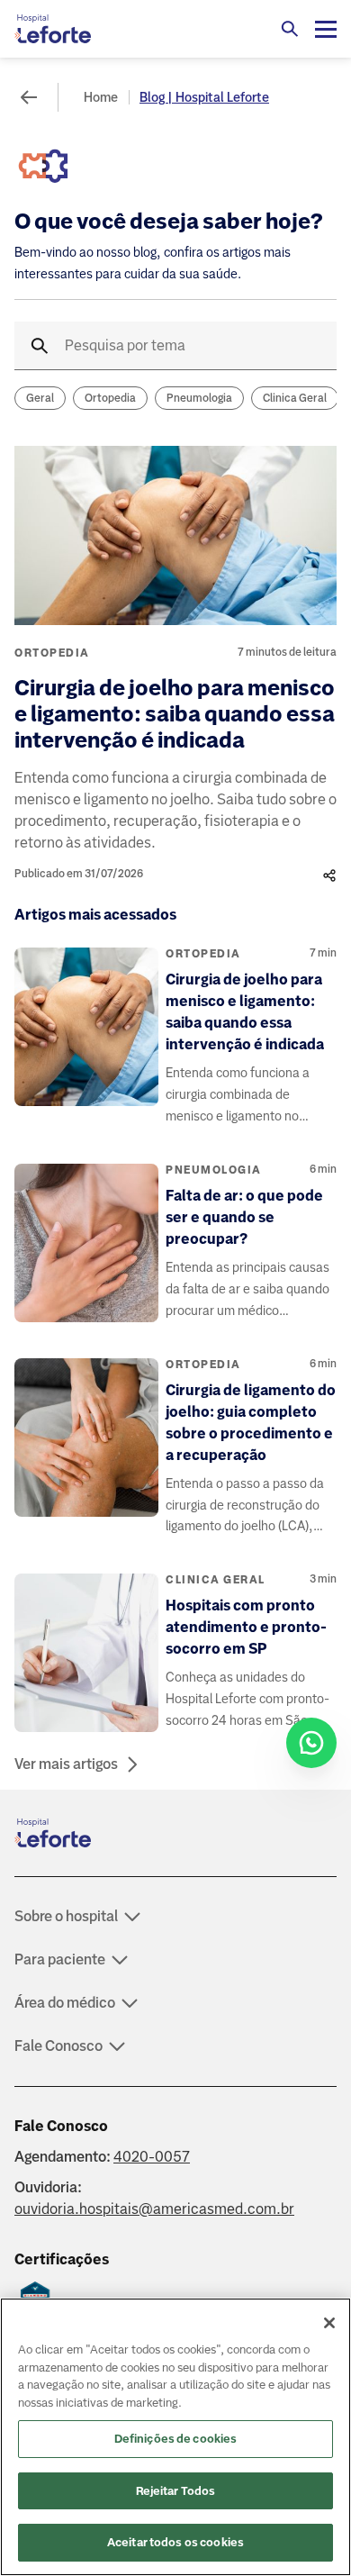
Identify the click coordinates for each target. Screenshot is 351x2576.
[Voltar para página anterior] (29, 97)
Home (101, 97)
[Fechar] (329, 2323)
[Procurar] (290, 29)
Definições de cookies (176, 2439)
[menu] (326, 29)
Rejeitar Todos (176, 2491)
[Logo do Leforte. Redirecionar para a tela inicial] (86, 29)
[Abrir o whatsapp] (311, 1743)
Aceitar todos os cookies (175, 2542)
